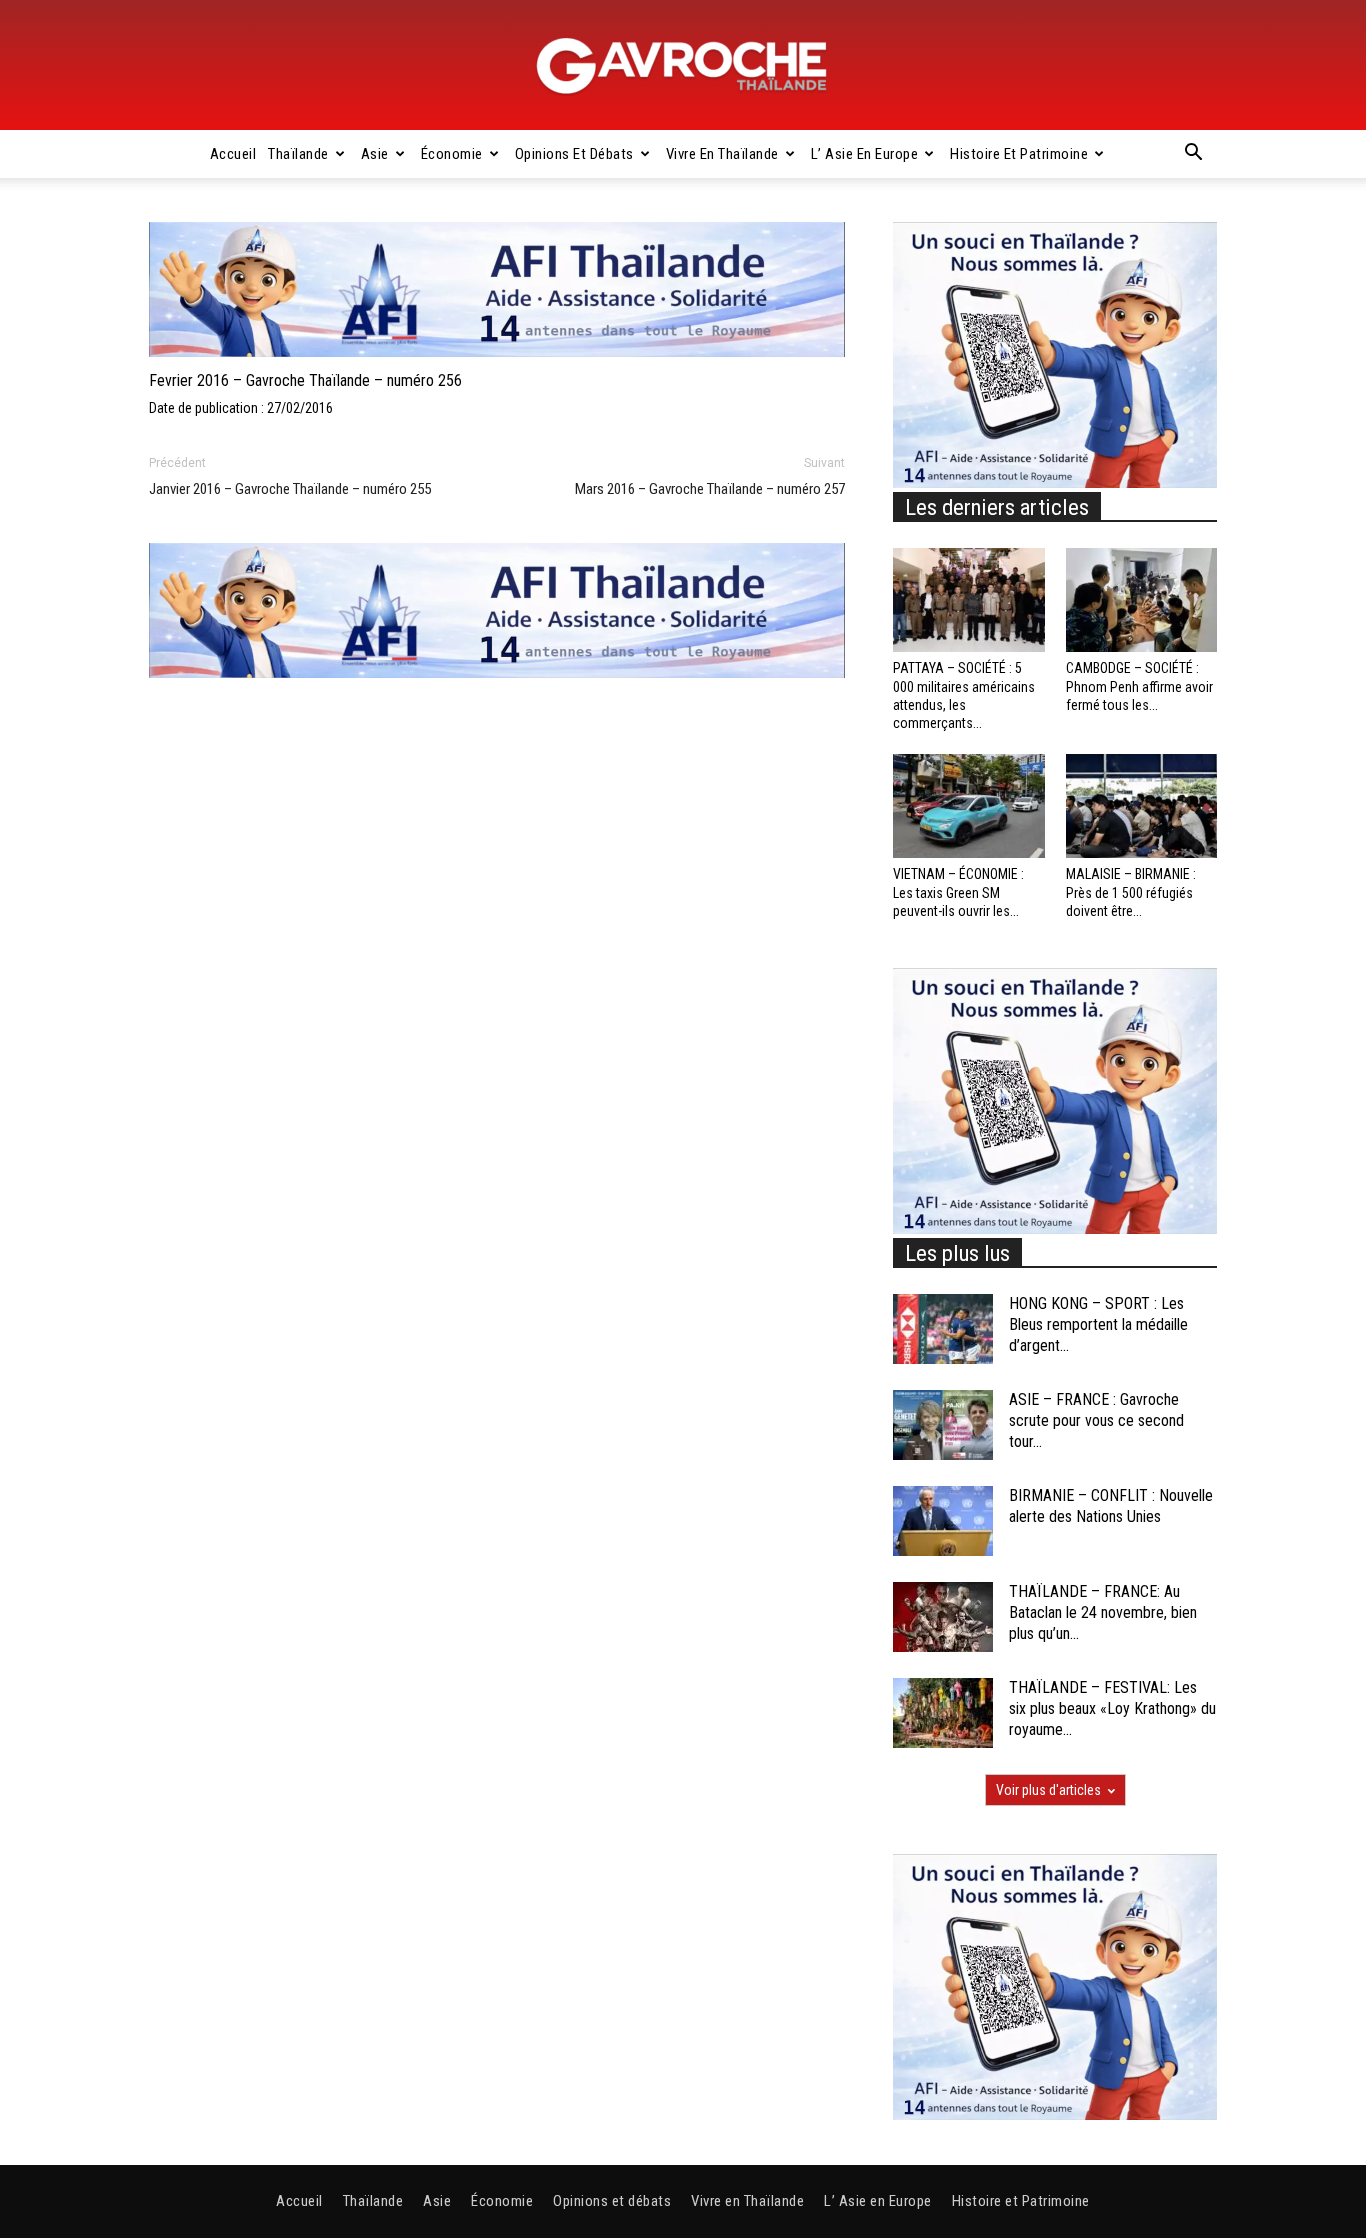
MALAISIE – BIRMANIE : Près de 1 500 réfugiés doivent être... (1131, 892)
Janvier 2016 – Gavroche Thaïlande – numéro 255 (290, 489)
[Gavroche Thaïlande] (683, 66)
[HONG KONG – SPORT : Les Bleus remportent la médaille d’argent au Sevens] (943, 1329)
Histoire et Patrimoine (1019, 154)
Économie (452, 154)
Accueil (233, 154)
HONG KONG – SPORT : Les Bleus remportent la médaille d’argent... (1098, 1324)
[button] (1193, 155)
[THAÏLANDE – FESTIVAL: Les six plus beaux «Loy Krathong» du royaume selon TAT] (943, 1713)
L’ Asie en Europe (865, 154)
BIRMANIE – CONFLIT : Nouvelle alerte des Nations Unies (1111, 1506)
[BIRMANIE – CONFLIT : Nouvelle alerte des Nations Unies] (943, 1521)
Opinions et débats (574, 154)
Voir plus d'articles (1048, 1790)
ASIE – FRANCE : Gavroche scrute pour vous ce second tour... (1096, 1420)
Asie (375, 154)
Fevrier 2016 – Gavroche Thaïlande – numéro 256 (305, 380)
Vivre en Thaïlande (722, 154)
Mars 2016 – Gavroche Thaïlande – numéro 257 (710, 489)
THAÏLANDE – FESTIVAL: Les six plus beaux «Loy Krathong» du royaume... (1112, 1708)
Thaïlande (298, 154)
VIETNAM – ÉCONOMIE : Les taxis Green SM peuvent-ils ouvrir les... (958, 892)
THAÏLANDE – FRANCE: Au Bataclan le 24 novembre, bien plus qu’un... (1103, 1612)
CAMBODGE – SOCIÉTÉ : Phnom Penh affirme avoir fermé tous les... (1139, 686)
